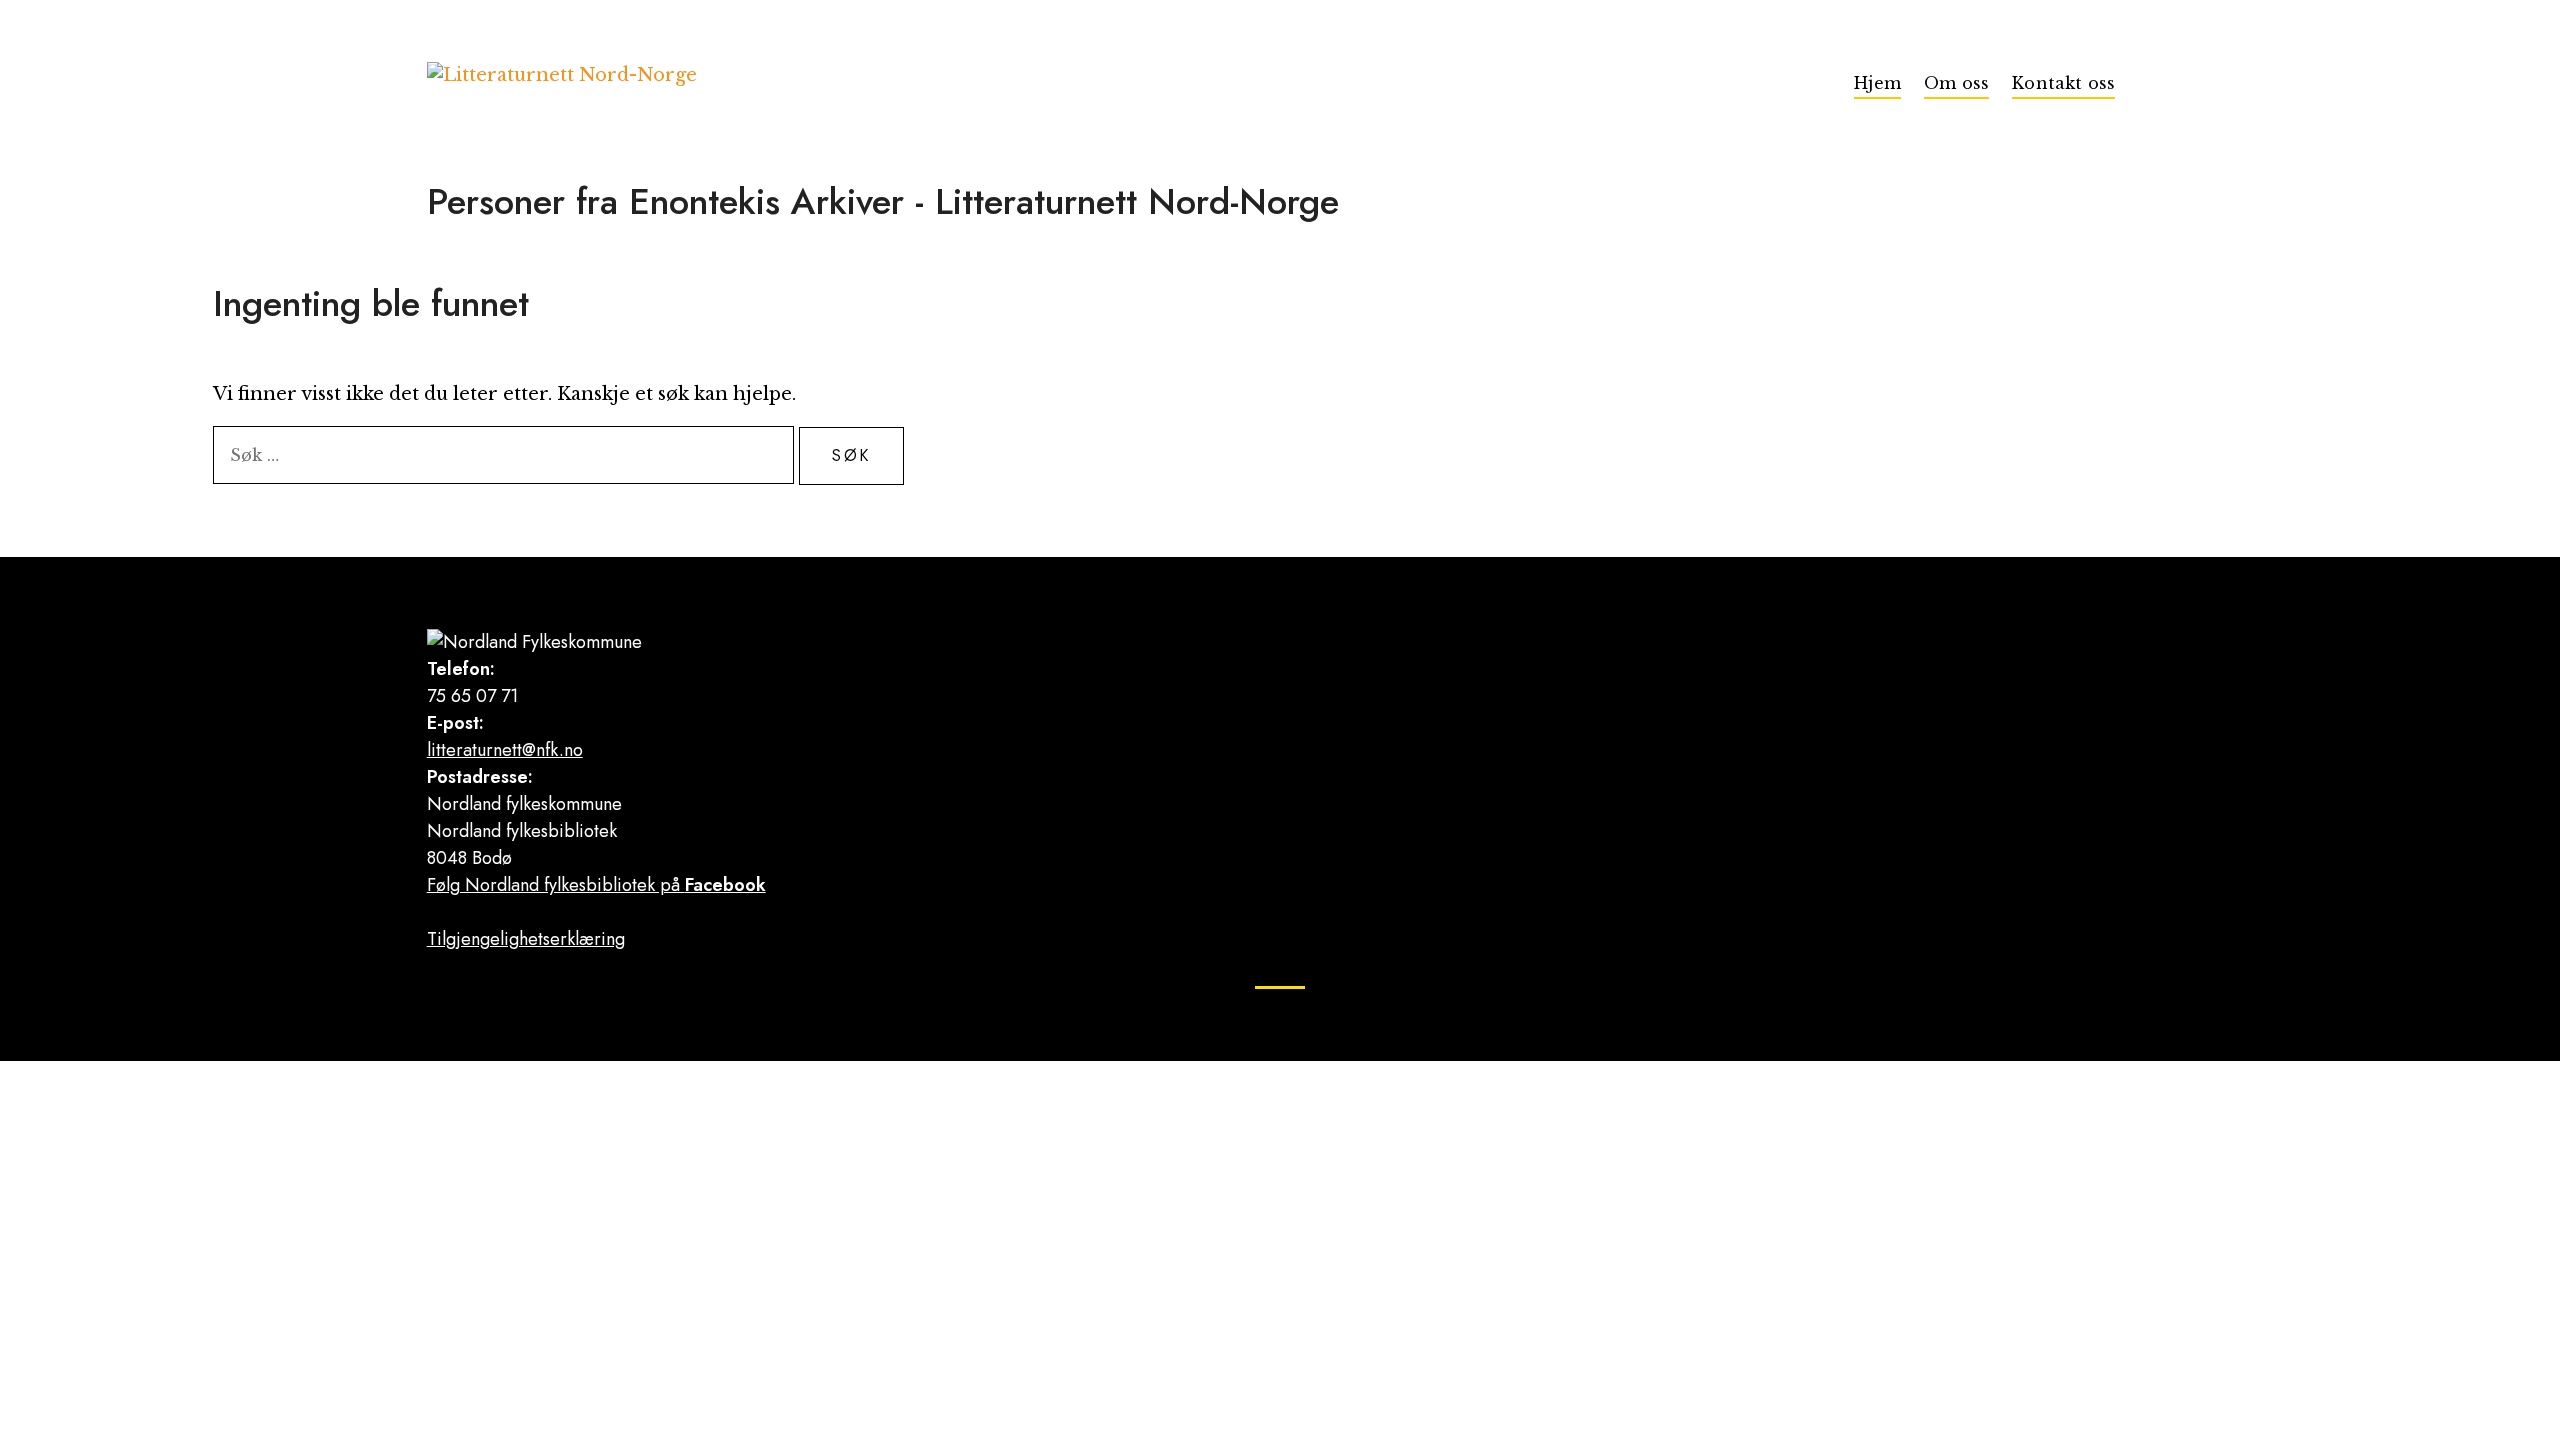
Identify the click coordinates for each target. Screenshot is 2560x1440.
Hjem (1877, 83)
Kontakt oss (2063, 83)
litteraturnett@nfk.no (505, 750)
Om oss (1956, 83)
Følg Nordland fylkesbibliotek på (596, 885)
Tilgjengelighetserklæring (526, 939)
